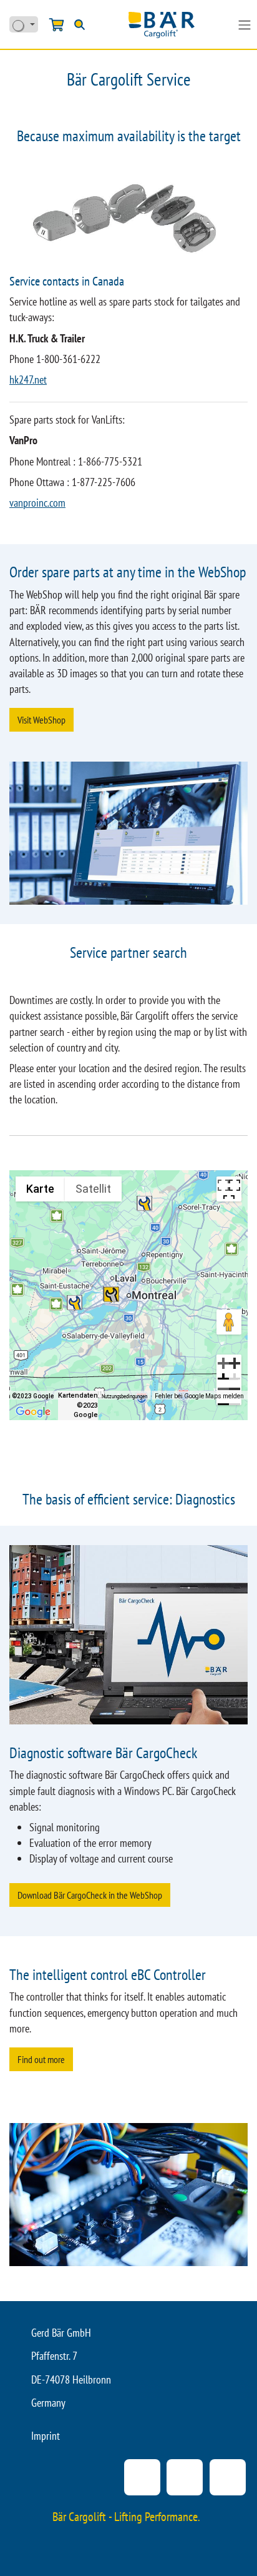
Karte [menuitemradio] (40, 1189)
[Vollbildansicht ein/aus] (229, 1189)
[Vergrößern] (229, 1367)
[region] (128, 1295)
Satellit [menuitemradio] (93, 1189)
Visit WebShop (41, 720)
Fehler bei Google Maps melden (199, 1396)
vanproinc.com (37, 503)
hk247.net (28, 380)
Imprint (46, 2436)
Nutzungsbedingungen (124, 1396)
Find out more (41, 2059)
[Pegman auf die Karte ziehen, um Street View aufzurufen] (229, 1322)
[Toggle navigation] (245, 24)
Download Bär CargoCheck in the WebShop (90, 1895)
